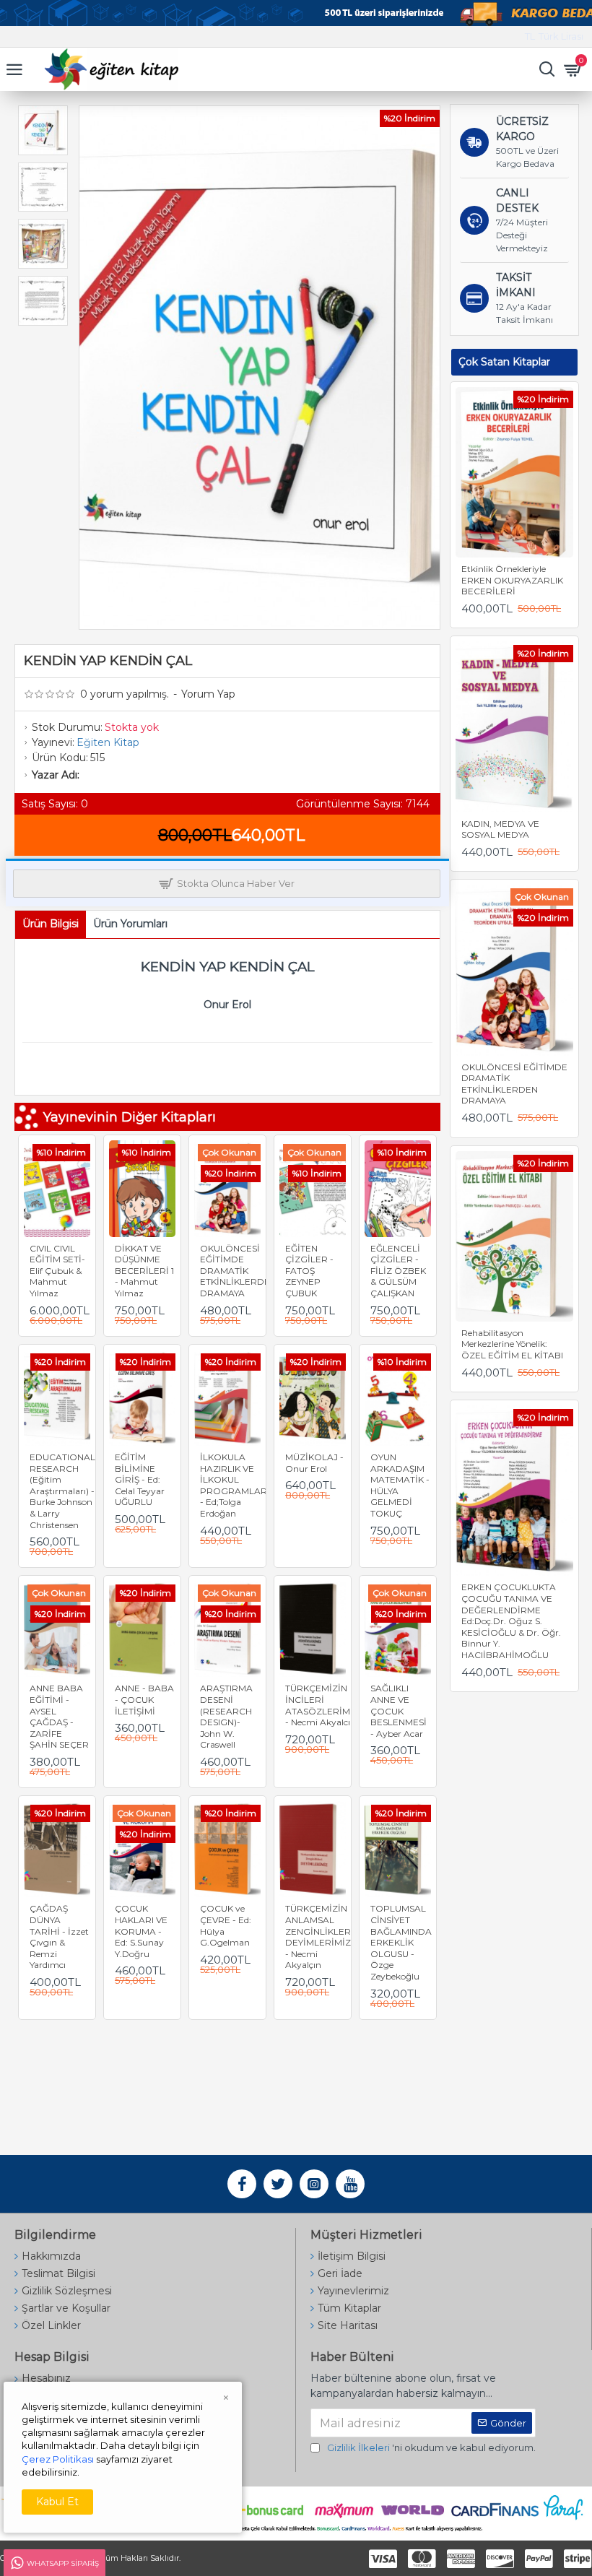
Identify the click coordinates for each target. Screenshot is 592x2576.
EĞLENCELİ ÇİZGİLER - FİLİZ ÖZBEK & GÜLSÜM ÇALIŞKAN (398, 1271)
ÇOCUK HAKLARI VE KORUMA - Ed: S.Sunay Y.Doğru (141, 1931)
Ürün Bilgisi (51, 924)
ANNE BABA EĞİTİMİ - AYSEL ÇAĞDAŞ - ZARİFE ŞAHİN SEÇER (59, 1716)
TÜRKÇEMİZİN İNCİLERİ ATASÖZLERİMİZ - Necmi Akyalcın (322, 1705)
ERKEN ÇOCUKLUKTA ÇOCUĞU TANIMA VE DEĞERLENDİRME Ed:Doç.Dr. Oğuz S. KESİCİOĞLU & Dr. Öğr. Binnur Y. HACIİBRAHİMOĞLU (511, 1621)
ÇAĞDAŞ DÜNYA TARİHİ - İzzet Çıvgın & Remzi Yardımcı (59, 1937)
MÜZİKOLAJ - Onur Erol (314, 1463)
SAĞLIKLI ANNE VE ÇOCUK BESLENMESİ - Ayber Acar (399, 1710)
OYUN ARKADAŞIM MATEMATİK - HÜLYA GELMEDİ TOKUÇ (400, 1485)
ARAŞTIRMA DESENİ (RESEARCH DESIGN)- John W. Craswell (226, 1716)
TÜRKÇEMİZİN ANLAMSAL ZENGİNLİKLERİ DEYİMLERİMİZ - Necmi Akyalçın (319, 1937)
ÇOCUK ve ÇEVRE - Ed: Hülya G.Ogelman (226, 1925)
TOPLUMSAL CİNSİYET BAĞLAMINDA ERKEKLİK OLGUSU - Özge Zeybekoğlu (401, 1942)
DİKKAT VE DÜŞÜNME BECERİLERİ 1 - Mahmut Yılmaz (144, 1271)
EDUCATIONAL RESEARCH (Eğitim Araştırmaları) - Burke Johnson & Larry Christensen (62, 1491)
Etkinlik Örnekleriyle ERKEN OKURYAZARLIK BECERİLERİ (512, 580)
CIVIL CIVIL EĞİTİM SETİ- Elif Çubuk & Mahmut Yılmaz (57, 1271)
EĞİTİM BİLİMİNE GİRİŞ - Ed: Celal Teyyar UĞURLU (140, 1479)
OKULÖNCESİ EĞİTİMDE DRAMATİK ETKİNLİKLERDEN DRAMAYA (238, 1271)
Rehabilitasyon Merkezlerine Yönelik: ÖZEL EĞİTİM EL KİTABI (512, 1344)
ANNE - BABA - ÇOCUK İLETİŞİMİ (144, 1699)
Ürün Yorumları (130, 924)
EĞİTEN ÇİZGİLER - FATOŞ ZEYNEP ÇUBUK (309, 1271)
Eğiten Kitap (108, 742)
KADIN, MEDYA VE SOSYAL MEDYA (500, 829)
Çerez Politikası (58, 2459)
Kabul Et (57, 2502)
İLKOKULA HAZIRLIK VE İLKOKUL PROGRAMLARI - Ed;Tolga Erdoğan (235, 1485)
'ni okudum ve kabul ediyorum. (431, 2447)
